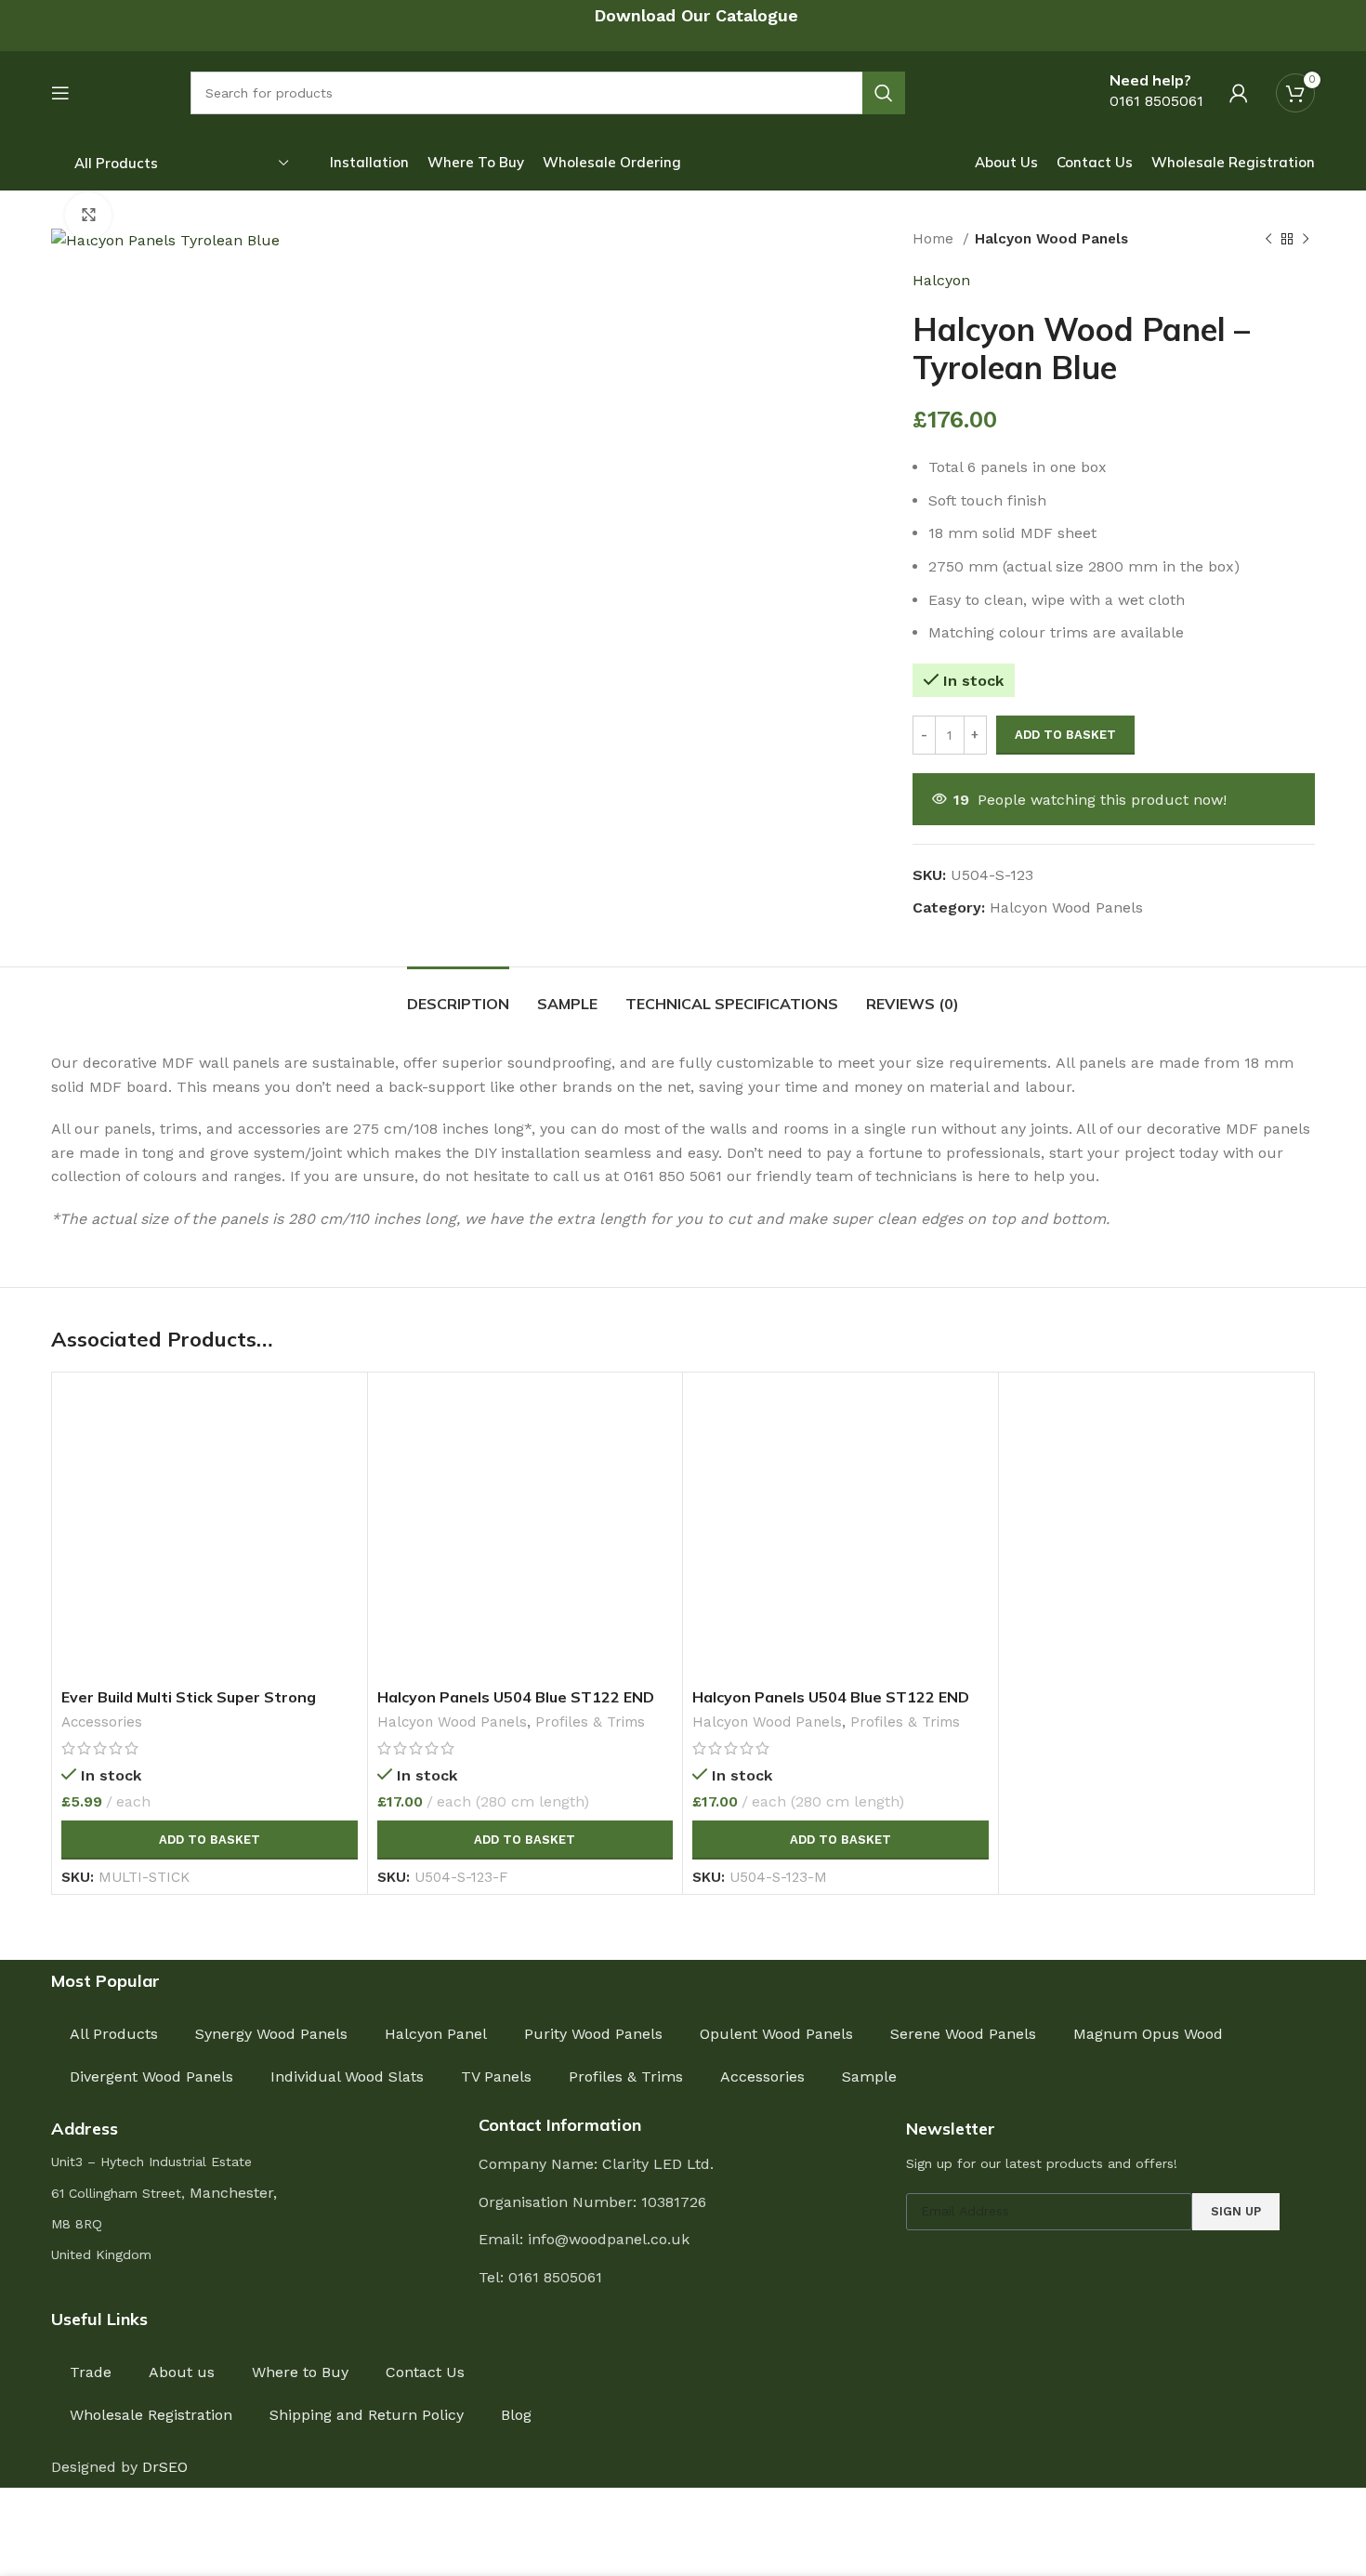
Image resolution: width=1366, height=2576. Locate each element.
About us (182, 2372)
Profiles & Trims (590, 1722)
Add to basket (1065, 735)
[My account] (1239, 93)
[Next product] (1306, 239)
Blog (516, 2415)
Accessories (102, 1722)
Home (935, 239)
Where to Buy (300, 2372)
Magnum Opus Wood (1148, 2034)
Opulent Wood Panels (776, 2034)
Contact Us (425, 2372)
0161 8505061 (1156, 101)
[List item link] (683, 2278)
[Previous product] (1268, 239)
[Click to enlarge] (88, 216)
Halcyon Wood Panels (1051, 239)
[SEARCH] (884, 93)
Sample (869, 2077)
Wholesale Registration (151, 2415)
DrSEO (165, 2467)
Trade (91, 2372)
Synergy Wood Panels (271, 2034)
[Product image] (210, 1530)
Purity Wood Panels (593, 2034)
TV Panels (496, 2077)
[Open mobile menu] (60, 93)
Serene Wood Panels (963, 2034)
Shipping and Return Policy (367, 2415)
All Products (114, 2034)
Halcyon (941, 280)
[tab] (458, 995)
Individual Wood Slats (347, 2077)
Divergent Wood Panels (151, 2077)
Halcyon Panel (436, 2034)
